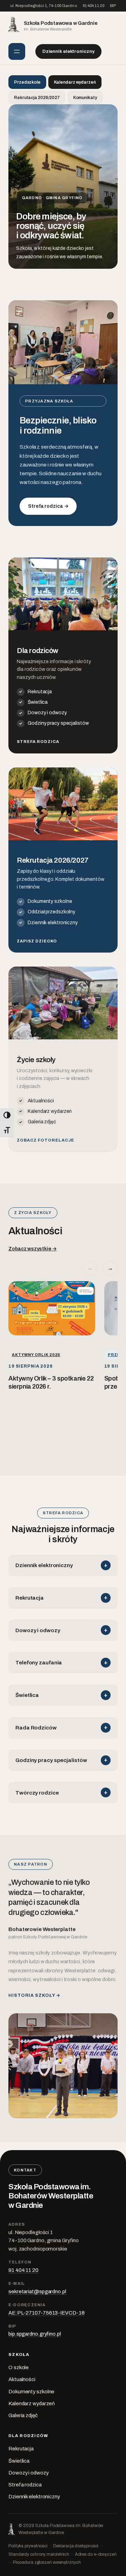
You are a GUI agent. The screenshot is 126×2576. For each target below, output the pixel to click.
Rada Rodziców (36, 1728)
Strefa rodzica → (48, 506)
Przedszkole (27, 82)
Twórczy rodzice (37, 1793)
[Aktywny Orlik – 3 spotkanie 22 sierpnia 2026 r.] (52, 1308)
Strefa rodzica (38, 742)
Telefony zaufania (39, 1662)
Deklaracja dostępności (76, 2546)
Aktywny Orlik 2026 (36, 1355)
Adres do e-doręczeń (96, 2554)
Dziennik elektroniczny (68, 51)
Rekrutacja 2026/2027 (37, 98)
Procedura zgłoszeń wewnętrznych (47, 2562)
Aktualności (41, 1101)
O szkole (19, 2367)
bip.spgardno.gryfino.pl (35, 2334)
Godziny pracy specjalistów (58, 723)
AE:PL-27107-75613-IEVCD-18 (46, 2313)
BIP (113, 6)
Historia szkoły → (34, 1995)
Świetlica (38, 702)
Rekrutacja (40, 692)
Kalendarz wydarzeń (75, 82)
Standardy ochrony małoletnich (39, 2554)
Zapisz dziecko (37, 941)
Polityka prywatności (28, 2546)
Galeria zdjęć (42, 1122)
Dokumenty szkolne (50, 901)
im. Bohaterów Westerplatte (61, 26)
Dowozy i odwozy (47, 713)
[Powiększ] (108, 567)
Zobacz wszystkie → (33, 1249)
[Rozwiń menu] (17, 51)
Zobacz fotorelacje (45, 1140)
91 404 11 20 (93, 6)
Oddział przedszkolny (51, 912)
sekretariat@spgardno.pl (37, 2291)
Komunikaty (85, 98)
